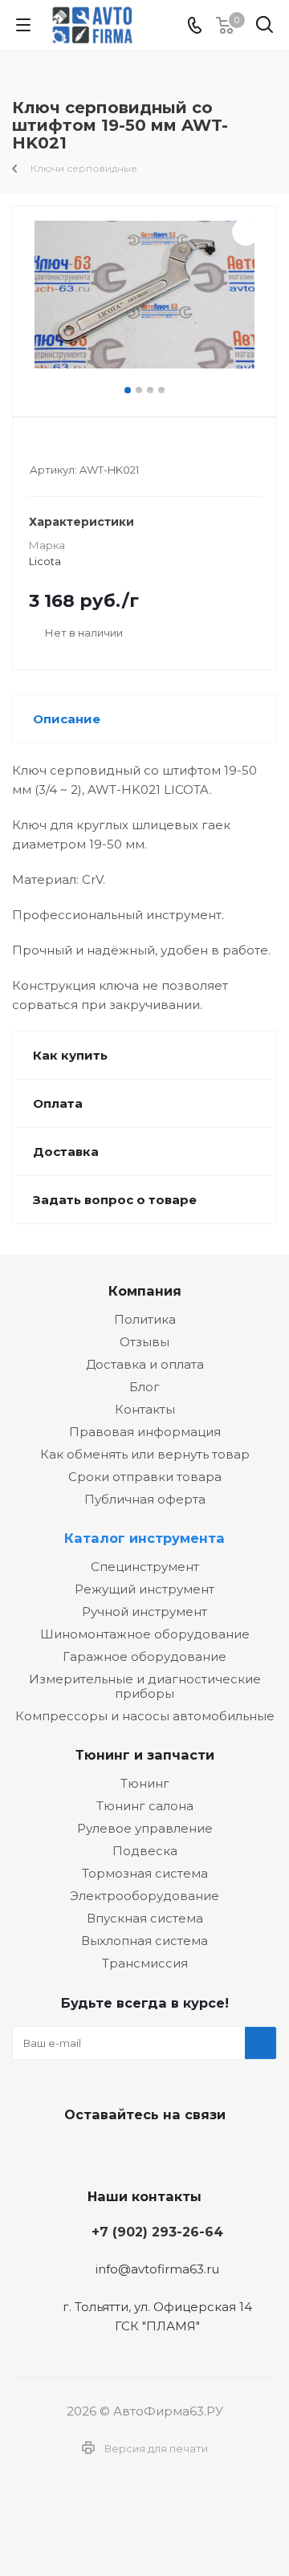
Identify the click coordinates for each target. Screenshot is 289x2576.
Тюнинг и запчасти (145, 1755)
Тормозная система (145, 1873)
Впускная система (145, 1918)
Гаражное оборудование (144, 1656)
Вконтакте (100, 2152)
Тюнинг (145, 1783)
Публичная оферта (145, 1499)
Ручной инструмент (144, 1612)
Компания (145, 1291)
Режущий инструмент (144, 1589)
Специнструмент (145, 1567)
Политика (145, 1319)
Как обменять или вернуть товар (145, 1454)
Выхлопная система (144, 1941)
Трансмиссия (145, 1963)
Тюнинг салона (145, 1806)
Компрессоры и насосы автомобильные (145, 1716)
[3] (68, 448)
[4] (83, 448)
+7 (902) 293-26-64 (157, 2232)
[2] (53, 448)
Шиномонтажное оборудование (145, 1634)
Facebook (140, 2152)
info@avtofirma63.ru (157, 2270)
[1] (37, 448)
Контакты (145, 1409)
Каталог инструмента (144, 1538)
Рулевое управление (145, 1828)
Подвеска (145, 1851)
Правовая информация (145, 1432)
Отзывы (144, 1342)
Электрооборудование (144, 1896)
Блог (144, 1387)
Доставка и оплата (145, 1364)
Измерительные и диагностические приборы (145, 1686)
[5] (98, 448)
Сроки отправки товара (145, 1477)
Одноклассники (181, 2152)
